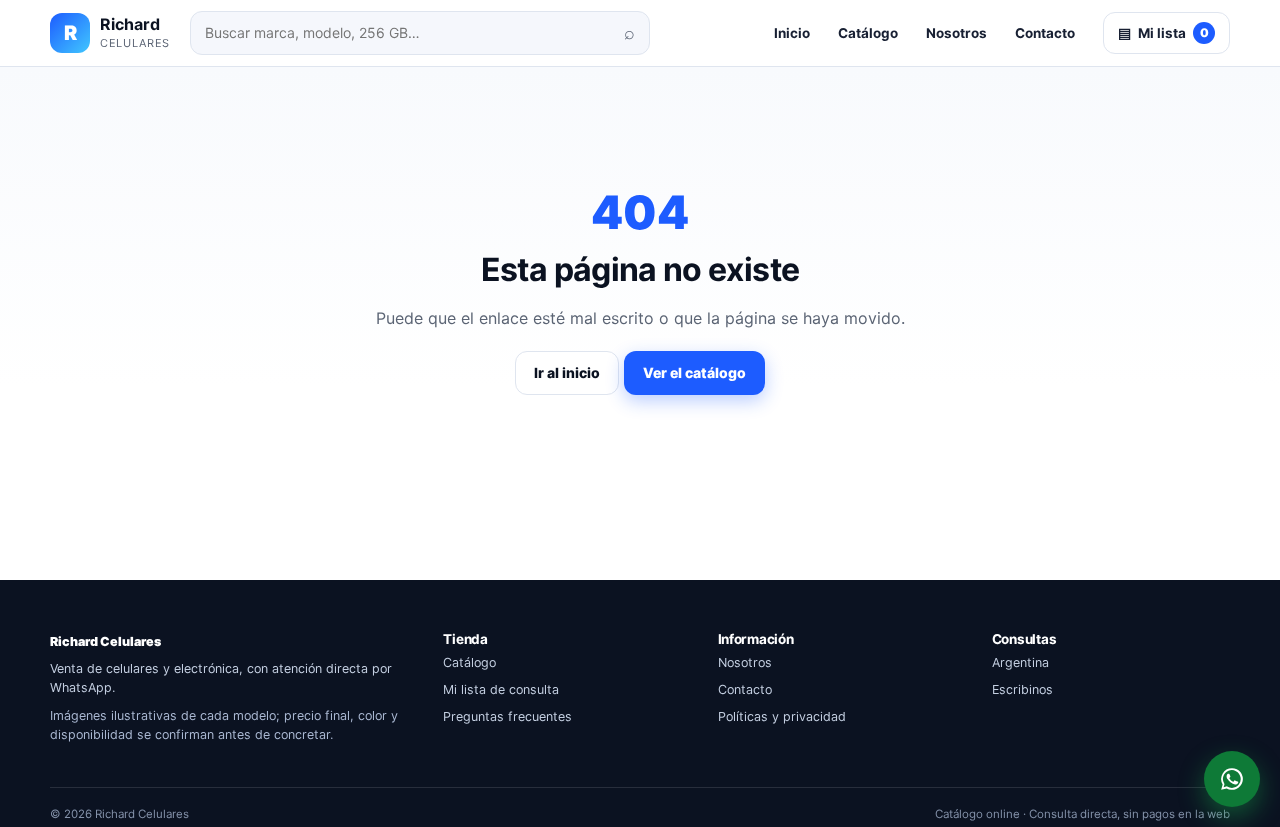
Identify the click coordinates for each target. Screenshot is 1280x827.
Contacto (1045, 33)
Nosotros (956, 33)
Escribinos (1022, 689)
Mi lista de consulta (501, 689)
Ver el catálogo (694, 372)
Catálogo (868, 33)
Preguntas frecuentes (507, 716)
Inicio (792, 33)
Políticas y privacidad (782, 716)
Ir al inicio (567, 372)
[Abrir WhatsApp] (1232, 779)
